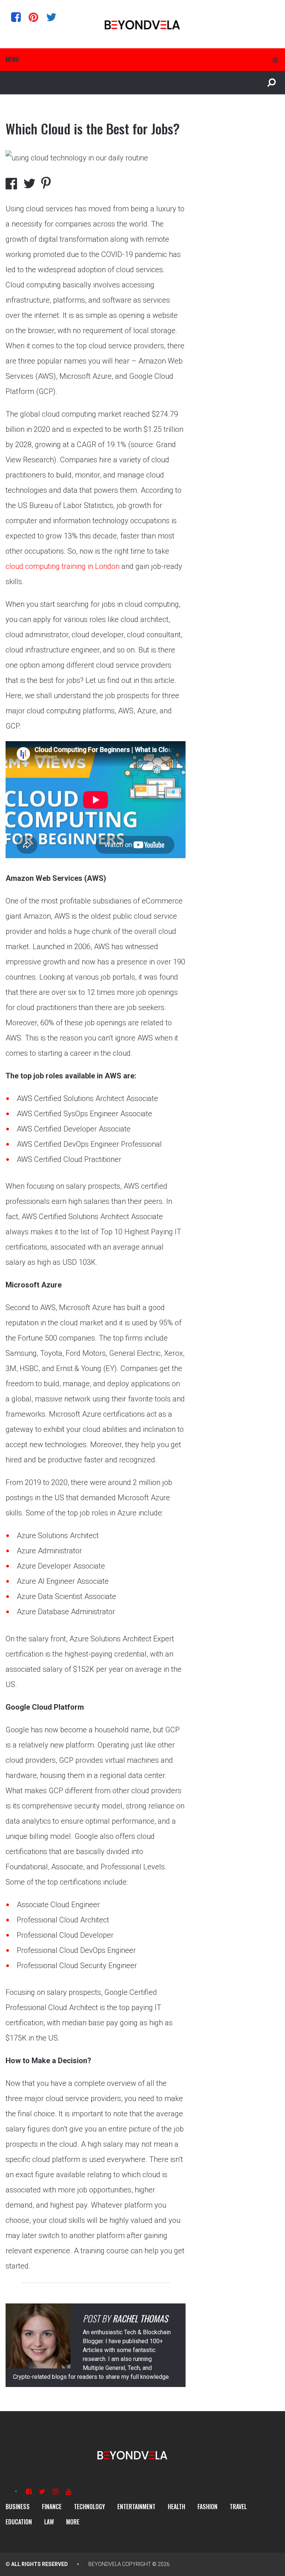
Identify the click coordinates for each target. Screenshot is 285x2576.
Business (18, 2507)
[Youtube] (68, 2492)
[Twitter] (51, 17)
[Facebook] (16, 17)
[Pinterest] (33, 17)
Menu (12, 59)
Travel (238, 2507)
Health (176, 2507)
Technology (89, 2507)
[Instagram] (55, 2492)
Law (49, 2522)
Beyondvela (105, 2564)
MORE (73, 2522)
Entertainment (136, 2507)
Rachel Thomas (140, 2318)
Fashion (207, 2507)
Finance (52, 2507)
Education (19, 2522)
